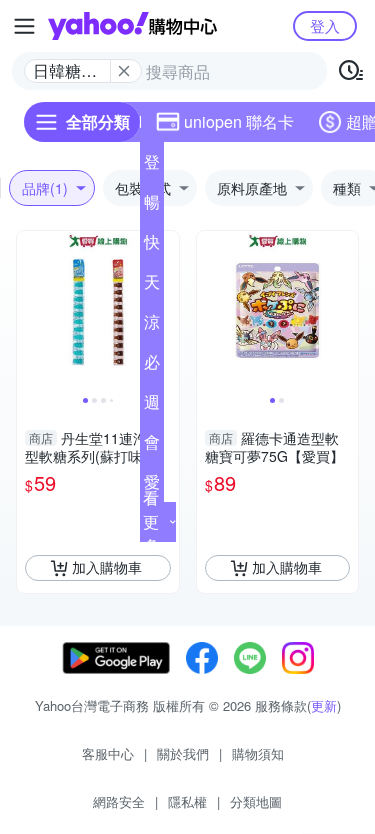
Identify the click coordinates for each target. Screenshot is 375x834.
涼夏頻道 (152, 326)
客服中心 (108, 753)
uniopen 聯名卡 (239, 121)
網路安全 (119, 801)
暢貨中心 (152, 206)
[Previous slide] (30, 312)
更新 (324, 705)
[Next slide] (166, 312)
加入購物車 (107, 567)
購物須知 (258, 753)
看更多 (151, 521)
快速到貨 (152, 246)
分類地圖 (256, 801)
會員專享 (152, 446)
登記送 (152, 166)
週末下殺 (152, 406)
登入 (325, 25)
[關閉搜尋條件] (124, 71)
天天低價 (152, 286)
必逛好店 (152, 366)
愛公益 (152, 486)
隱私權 (187, 801)
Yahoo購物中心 (132, 26)
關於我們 (183, 753)
